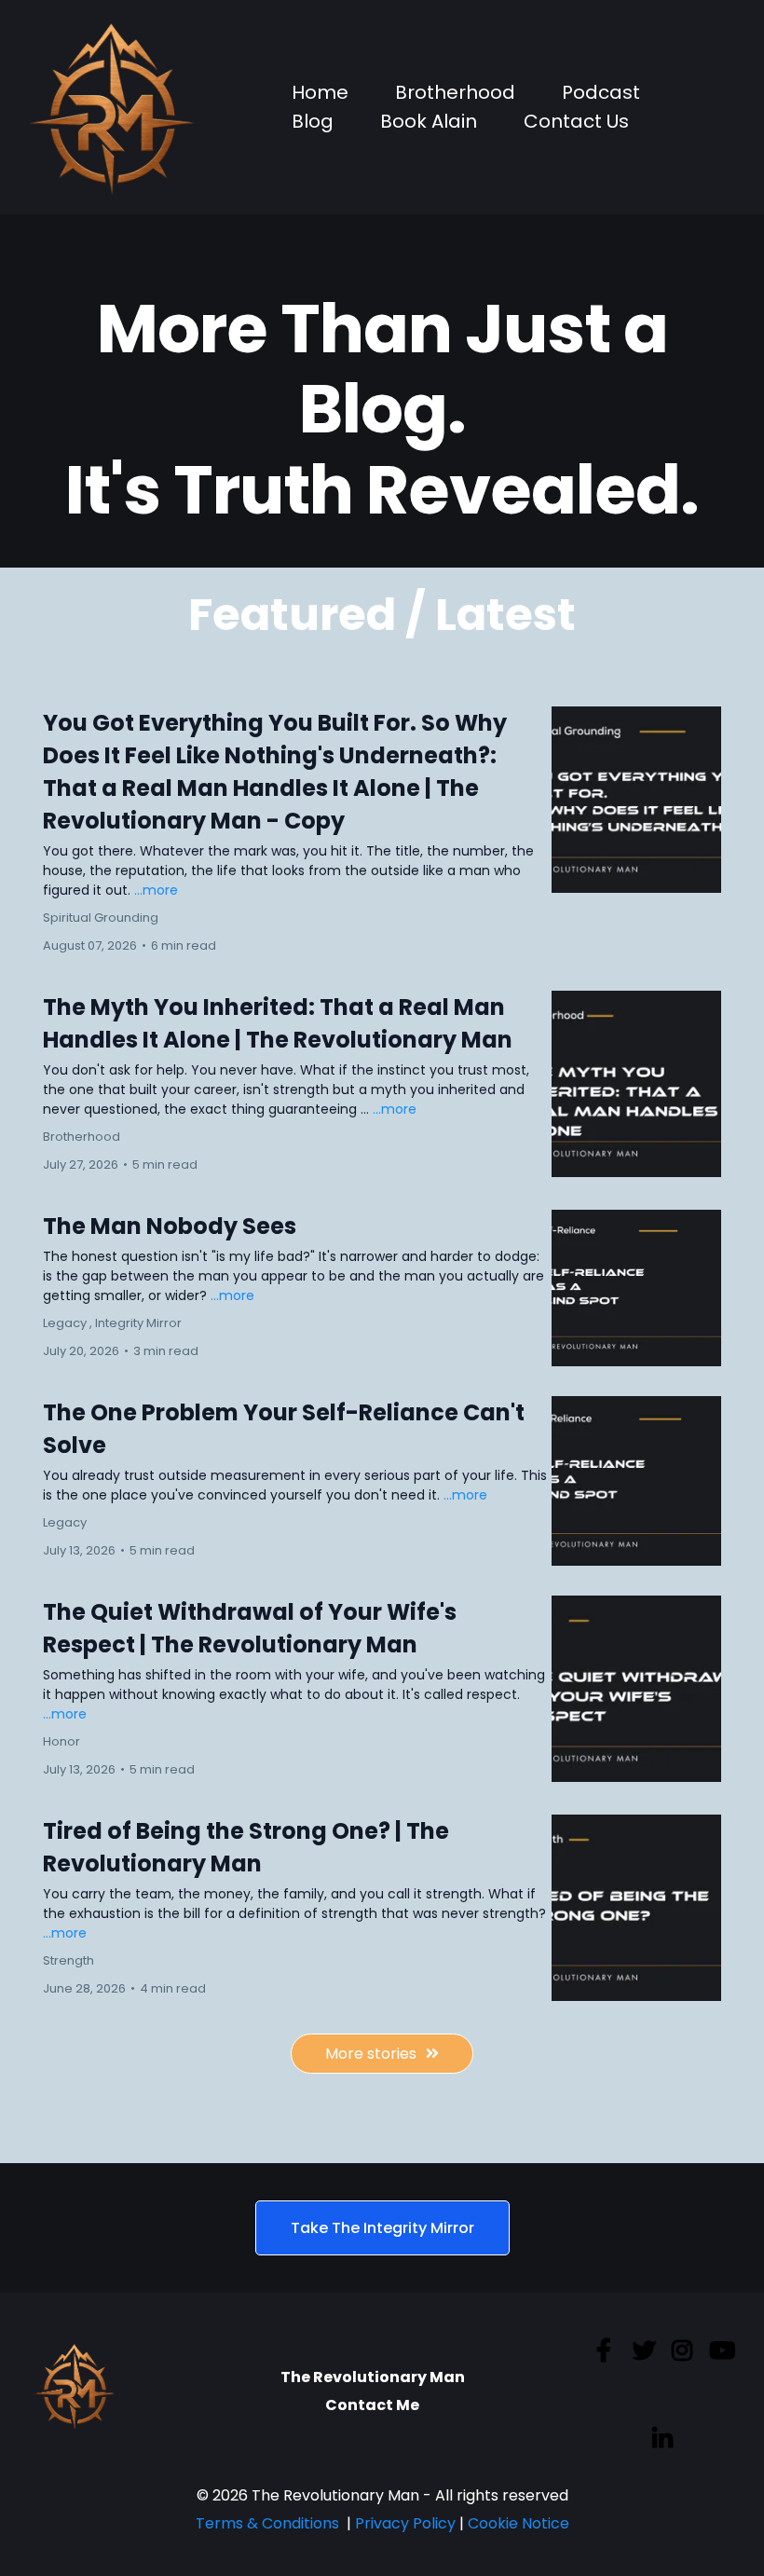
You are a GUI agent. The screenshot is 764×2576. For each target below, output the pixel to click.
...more (156, 890)
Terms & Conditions (269, 2523)
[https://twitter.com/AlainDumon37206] (647, 2363)
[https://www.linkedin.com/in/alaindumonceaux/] (667, 2440)
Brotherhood (455, 92)
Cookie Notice (518, 2523)
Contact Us (576, 121)
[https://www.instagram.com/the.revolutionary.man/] (685, 2363)
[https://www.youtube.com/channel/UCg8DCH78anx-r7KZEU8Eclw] (724, 2363)
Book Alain (429, 121)
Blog (313, 121)
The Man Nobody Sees (170, 1226)
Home (320, 92)
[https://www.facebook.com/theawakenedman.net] (608, 2351)
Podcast (601, 92)
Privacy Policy (405, 2523)
